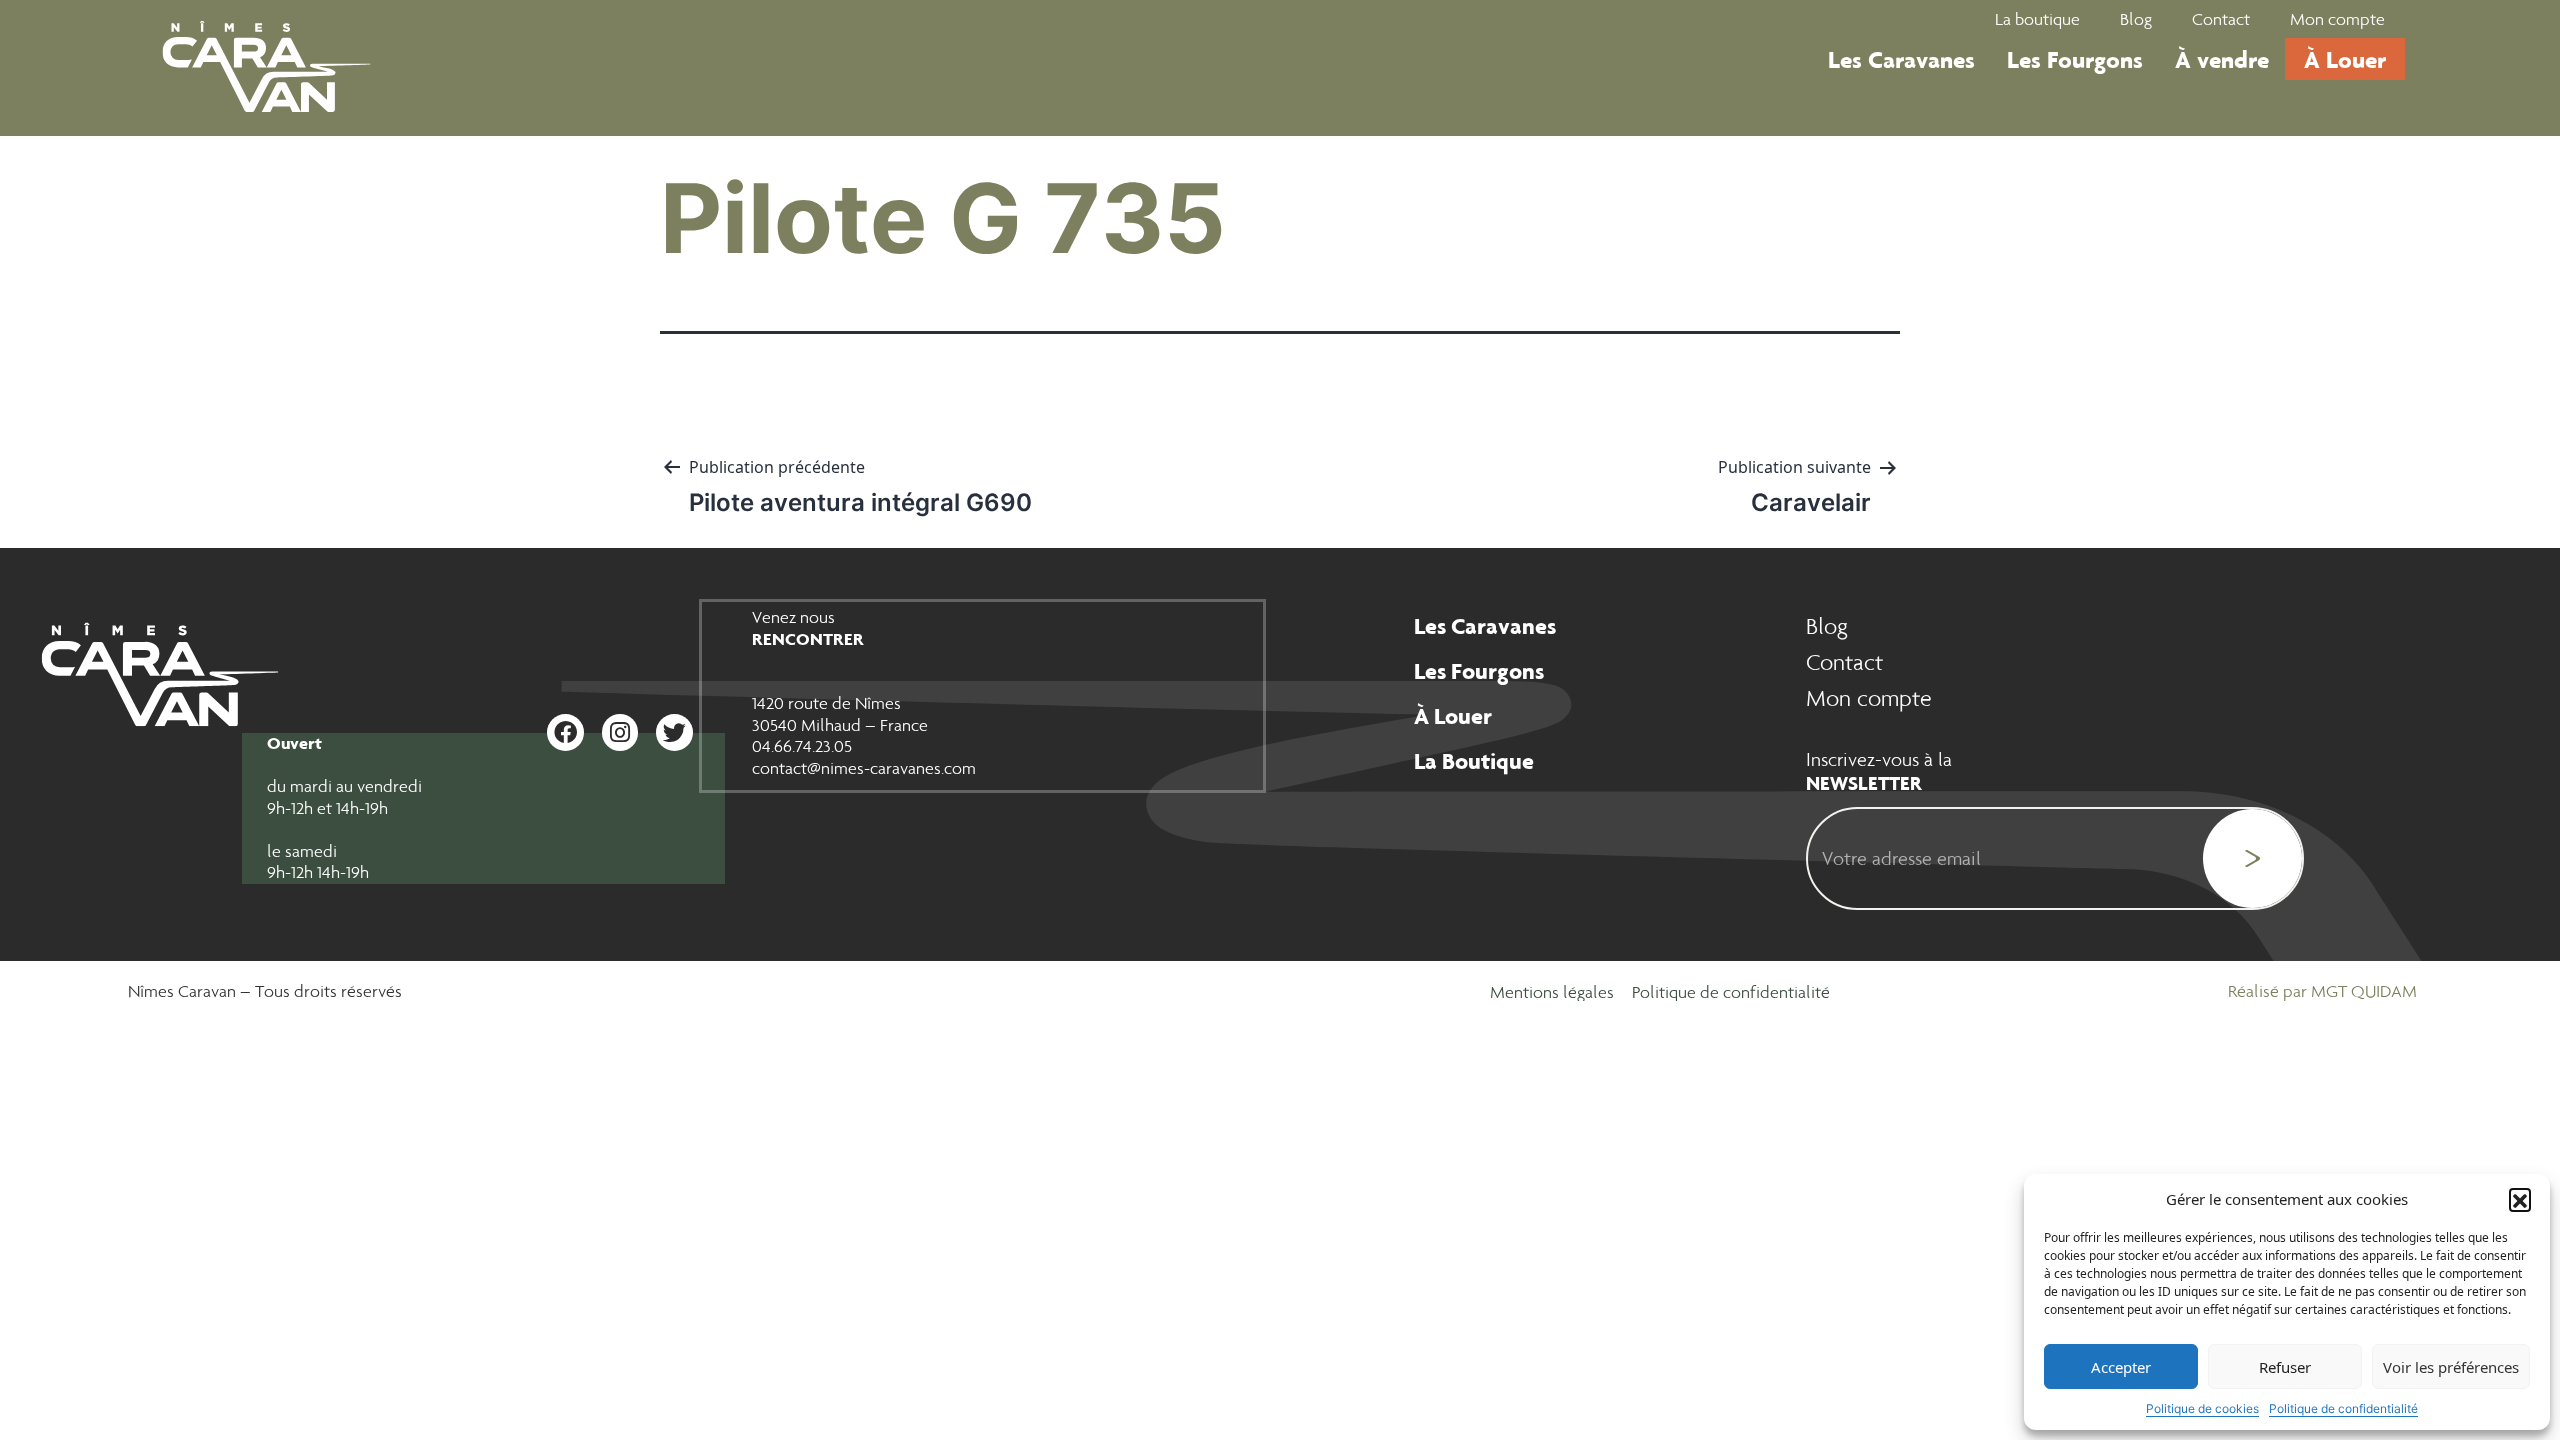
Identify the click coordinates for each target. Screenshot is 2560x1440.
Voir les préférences (2451, 1367)
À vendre (2222, 59)
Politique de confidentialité (2343, 1408)
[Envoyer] (2252, 858)
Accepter (2121, 1367)
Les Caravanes (1901, 59)
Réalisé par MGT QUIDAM (2322, 991)
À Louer (2345, 59)
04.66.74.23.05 (802, 746)
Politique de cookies (2202, 1408)
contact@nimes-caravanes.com (864, 768)
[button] (2520, 1199)
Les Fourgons (2075, 59)
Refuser (2285, 1367)
